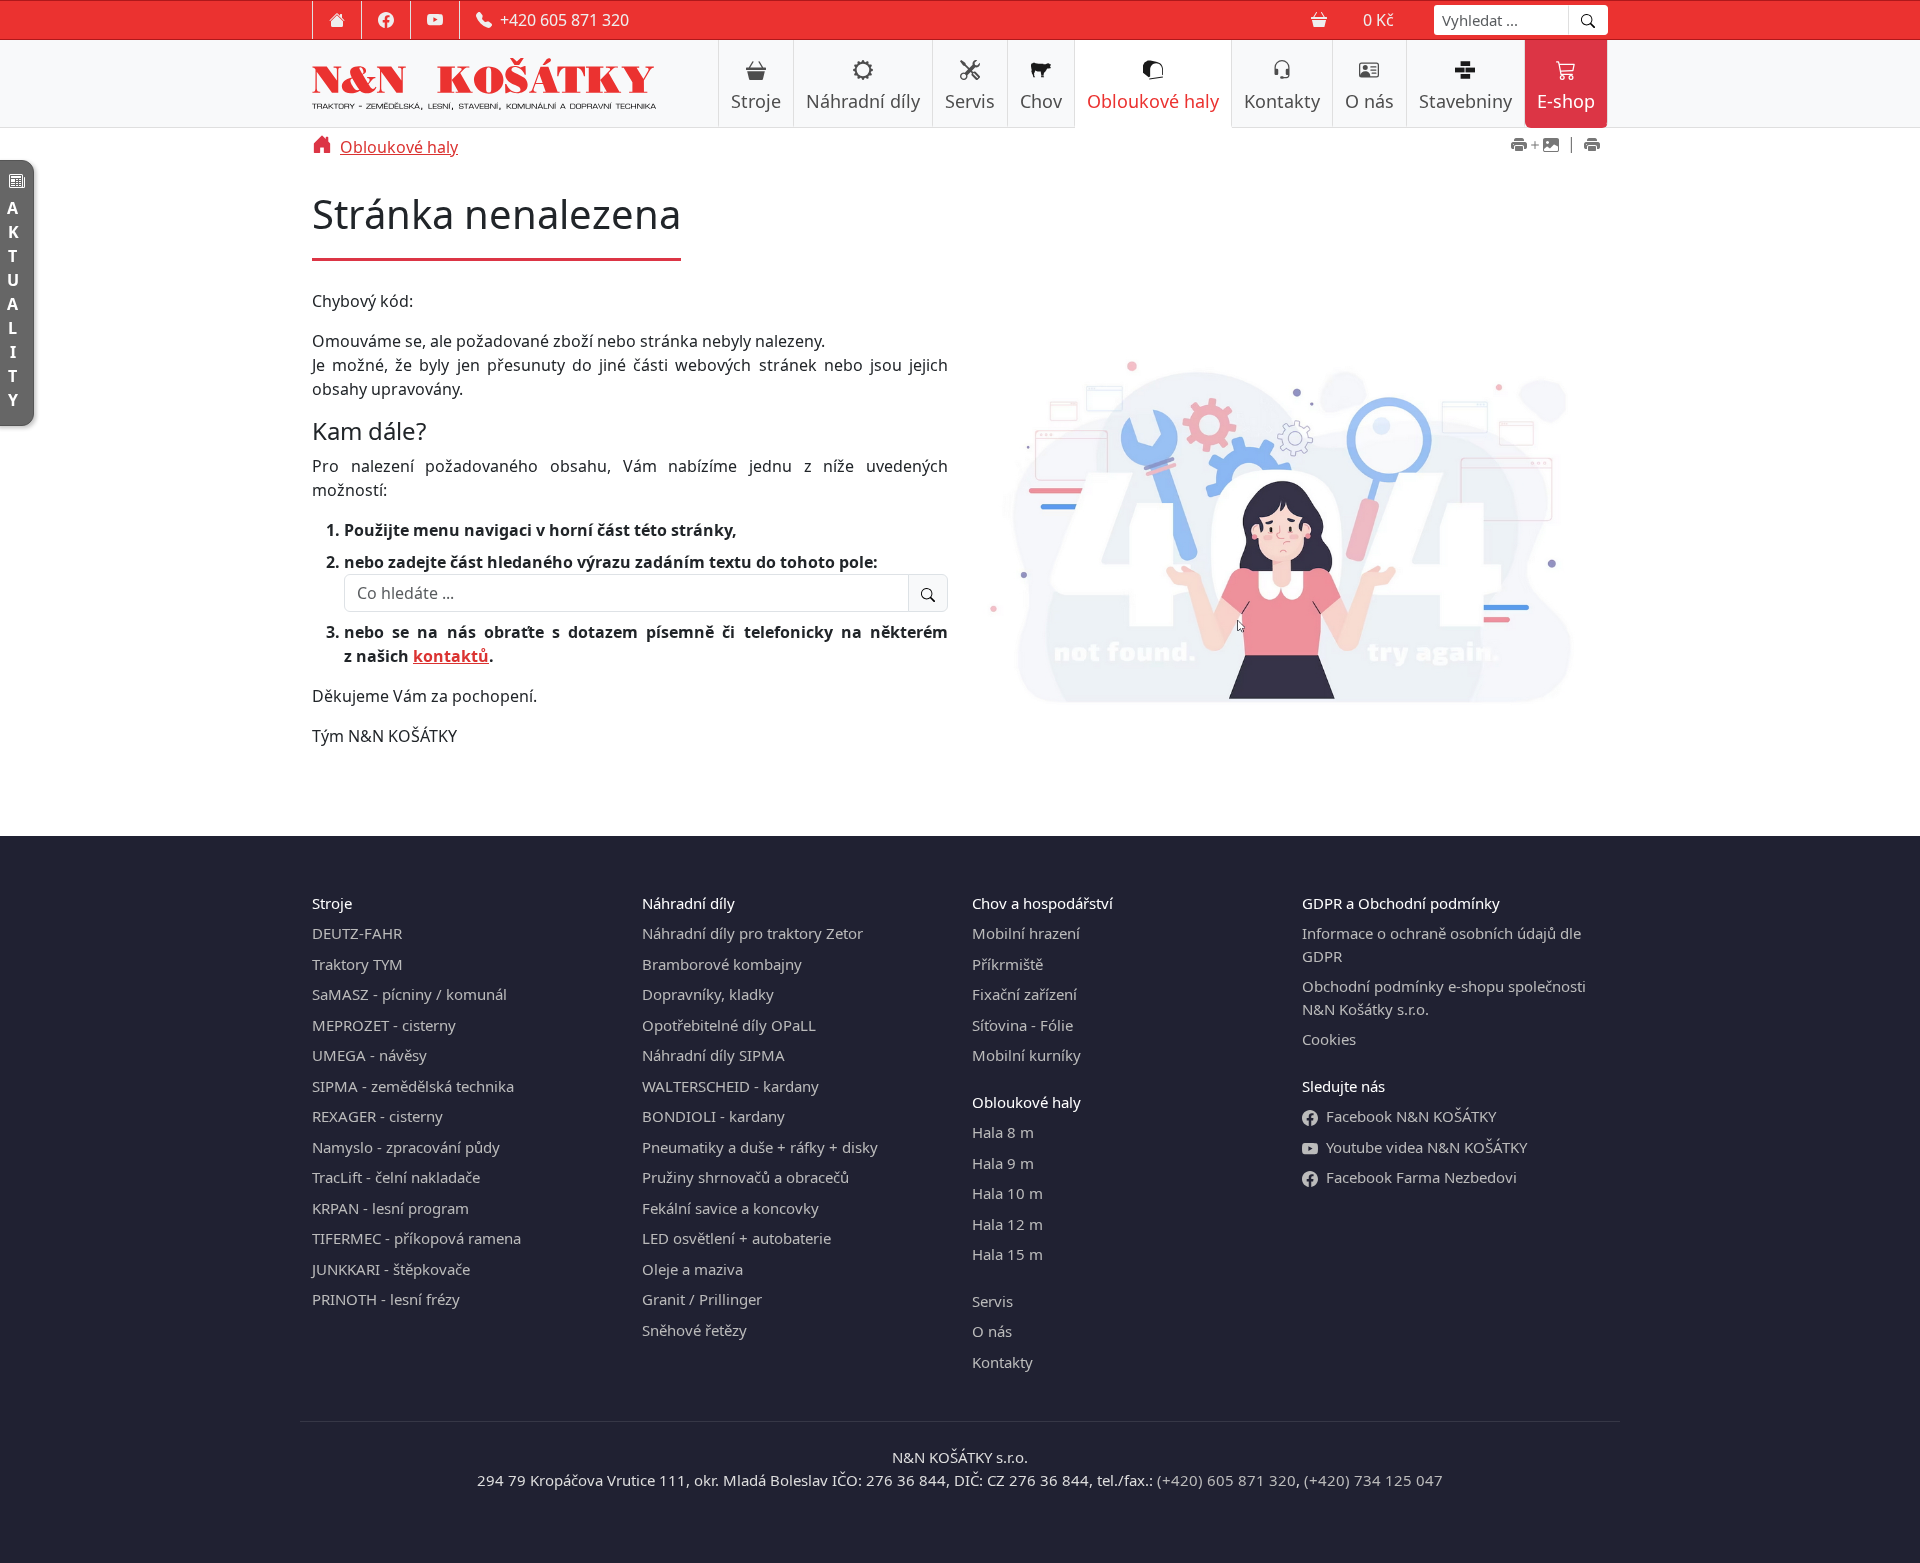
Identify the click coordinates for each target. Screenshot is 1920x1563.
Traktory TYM (357, 964)
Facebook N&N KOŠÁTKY (1411, 1116)
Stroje (756, 101)
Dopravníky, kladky (708, 994)
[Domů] (322, 147)
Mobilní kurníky (1026, 1055)
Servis (970, 101)
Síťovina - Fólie (1022, 1025)
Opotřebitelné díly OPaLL (729, 1025)
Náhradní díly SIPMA (713, 1055)
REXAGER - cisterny (377, 1116)
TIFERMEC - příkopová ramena (416, 1238)
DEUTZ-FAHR (357, 933)
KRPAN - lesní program (390, 1208)
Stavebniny (1465, 101)
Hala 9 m (1003, 1163)
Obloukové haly (1153, 101)
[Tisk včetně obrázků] (1535, 147)
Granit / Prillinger (702, 1299)
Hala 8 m (1003, 1132)
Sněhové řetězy (694, 1330)
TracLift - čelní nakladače (396, 1177)
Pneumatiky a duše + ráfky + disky (760, 1147)
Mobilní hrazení (1026, 933)
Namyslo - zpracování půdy (406, 1147)
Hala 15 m (1007, 1254)
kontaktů (451, 656)
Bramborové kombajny (722, 964)
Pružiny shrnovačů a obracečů (745, 1177)
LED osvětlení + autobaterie (736, 1238)
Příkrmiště (1007, 964)
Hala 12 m (1007, 1224)
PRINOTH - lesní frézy (386, 1299)
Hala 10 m (1007, 1193)
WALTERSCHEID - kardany (730, 1086)
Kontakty (1282, 101)
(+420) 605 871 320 (1226, 1480)
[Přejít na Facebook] (386, 20)
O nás (1369, 101)
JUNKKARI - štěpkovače (391, 1269)
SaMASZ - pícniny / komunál (409, 994)
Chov (1041, 101)
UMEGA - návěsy (369, 1055)
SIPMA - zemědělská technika (413, 1086)
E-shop (1566, 101)
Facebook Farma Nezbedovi (1421, 1177)
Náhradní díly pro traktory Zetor (752, 933)
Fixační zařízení (1024, 994)
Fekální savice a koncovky (730, 1208)
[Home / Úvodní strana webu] (337, 20)
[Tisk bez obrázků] (1592, 147)
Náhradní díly (863, 101)
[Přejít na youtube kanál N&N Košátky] (435, 20)
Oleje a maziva (692, 1269)
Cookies (1329, 1039)
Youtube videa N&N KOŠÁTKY (1426, 1147)
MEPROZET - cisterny (384, 1025)
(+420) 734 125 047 (1373, 1480)
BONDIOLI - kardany (713, 1116)
